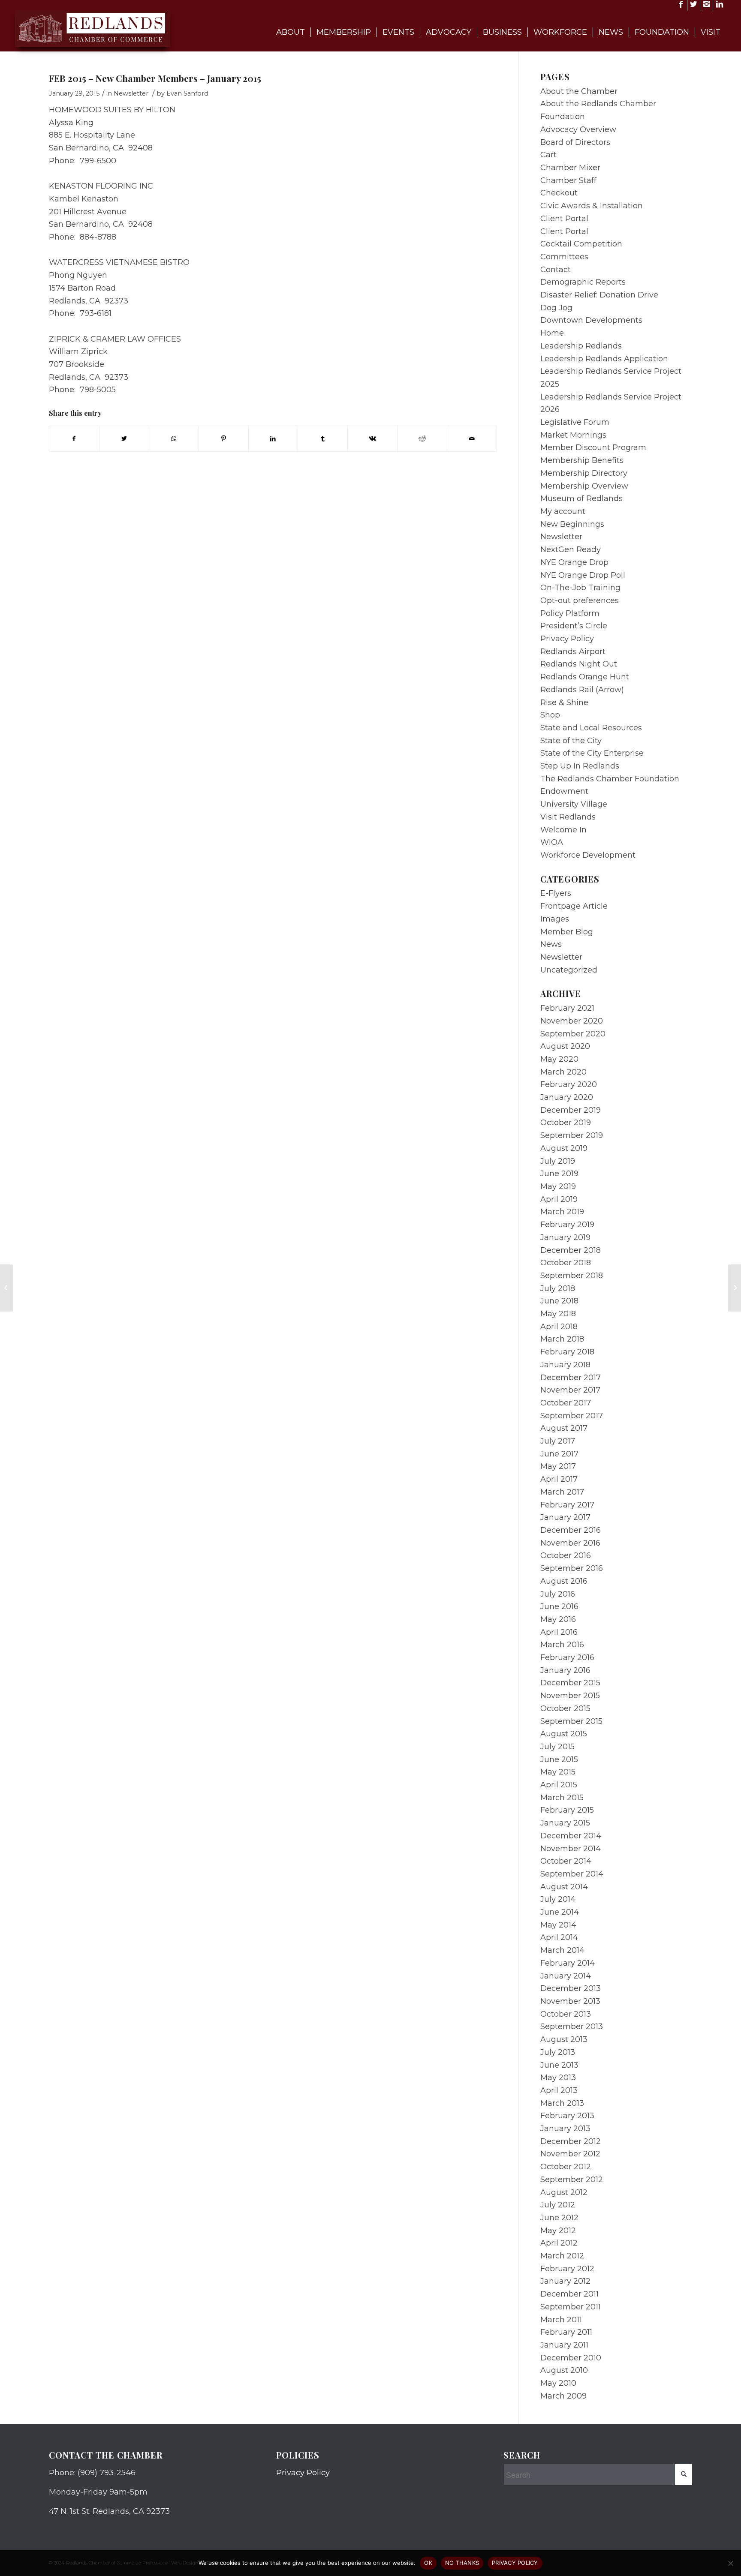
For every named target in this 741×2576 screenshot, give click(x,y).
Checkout (559, 193)
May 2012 (558, 2231)
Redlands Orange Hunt (585, 677)
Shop (550, 715)
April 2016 (559, 1632)
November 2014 (571, 1849)
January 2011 (564, 2345)
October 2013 (566, 2014)
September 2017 (572, 1416)
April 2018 (559, 1327)
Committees (564, 257)
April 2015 (559, 1785)
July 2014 (558, 1899)
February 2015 (567, 1810)
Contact (556, 270)
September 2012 (572, 2180)
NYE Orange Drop (574, 562)
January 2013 (565, 2129)
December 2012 (571, 2141)
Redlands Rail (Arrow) (582, 690)
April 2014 (559, 1937)
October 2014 (566, 1861)
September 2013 (572, 2027)
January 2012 (565, 2281)
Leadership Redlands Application (604, 359)
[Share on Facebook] (74, 439)
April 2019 (559, 1199)
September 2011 (571, 2307)
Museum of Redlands (581, 498)
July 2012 (558, 2205)
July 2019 (558, 1161)
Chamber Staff (568, 180)
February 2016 (567, 1657)
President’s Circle (574, 626)
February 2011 (566, 2332)
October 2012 (566, 2167)
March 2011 (561, 2320)
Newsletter (131, 93)
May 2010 (558, 2383)
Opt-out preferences (580, 600)
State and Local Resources (591, 728)
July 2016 (558, 1594)
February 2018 (567, 1352)
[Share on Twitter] (124, 439)
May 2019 (558, 1186)
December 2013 (571, 1988)
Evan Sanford (187, 93)
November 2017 (570, 1390)
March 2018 (562, 1339)
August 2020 (565, 1046)
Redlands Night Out (579, 664)
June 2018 (559, 1301)
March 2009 (563, 2396)
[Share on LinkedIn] (273, 439)
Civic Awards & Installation (592, 206)
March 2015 (562, 1798)
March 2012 (562, 2256)
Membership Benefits (582, 460)
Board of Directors (575, 142)
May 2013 (558, 2078)
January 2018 (565, 1365)
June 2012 (559, 2218)
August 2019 (564, 1148)
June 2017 (559, 1454)
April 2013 (559, 2090)
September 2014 (572, 1874)
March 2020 (563, 1072)
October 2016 (566, 1555)
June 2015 (559, 1759)
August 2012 (564, 2192)
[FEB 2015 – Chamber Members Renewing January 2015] (7, 1288)
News (551, 944)
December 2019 (571, 1110)
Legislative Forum (575, 422)
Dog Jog (556, 308)
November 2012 (570, 2154)
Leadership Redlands (581, 346)
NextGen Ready (571, 549)
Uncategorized (569, 970)
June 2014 (560, 1912)
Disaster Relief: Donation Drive (599, 295)
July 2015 (557, 1747)
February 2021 (567, 1008)
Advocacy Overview (578, 129)
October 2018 (566, 1263)
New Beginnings (572, 524)
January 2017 (565, 1517)
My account (563, 511)
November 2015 (570, 1696)
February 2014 (568, 1963)
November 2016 (570, 1543)
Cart (548, 155)
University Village (574, 804)
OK (428, 2563)
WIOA (552, 842)
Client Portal (564, 219)
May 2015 (558, 1772)
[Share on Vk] (372, 439)
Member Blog (567, 932)
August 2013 (564, 2039)
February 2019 (567, 1225)
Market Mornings (573, 435)
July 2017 (558, 1441)
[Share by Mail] (472, 439)
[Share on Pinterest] (224, 439)
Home (552, 333)
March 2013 (562, 2103)
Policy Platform (570, 613)
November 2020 (572, 1021)
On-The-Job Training (580, 588)
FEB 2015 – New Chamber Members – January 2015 (155, 78)
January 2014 (566, 1976)
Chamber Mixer (570, 168)
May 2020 (559, 1059)
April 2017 (559, 1479)
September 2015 (571, 1721)
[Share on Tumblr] (323, 439)
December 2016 (571, 1530)
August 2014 (564, 1887)
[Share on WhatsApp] (174, 439)
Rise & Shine (564, 703)
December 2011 (569, 2294)
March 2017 (562, 1492)
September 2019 (572, 1135)
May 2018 (558, 1314)
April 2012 (559, 2243)
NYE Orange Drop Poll (583, 575)
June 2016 (559, 1606)
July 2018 (558, 1288)
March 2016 (562, 1645)
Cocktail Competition (581, 244)
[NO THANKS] (730, 2563)
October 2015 (565, 1708)
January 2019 (565, 1237)
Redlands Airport (573, 652)
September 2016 (572, 1568)
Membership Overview (584, 486)
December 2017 (571, 1378)
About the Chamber (579, 91)
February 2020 (569, 1084)
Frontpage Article (574, 906)
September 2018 (572, 1276)
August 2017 (564, 1428)
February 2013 (567, 2116)
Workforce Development (588, 855)
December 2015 (570, 1683)
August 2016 (564, 1581)
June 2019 (559, 1174)
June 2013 (559, 2065)
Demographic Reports (583, 282)
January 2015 (565, 1823)
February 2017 (567, 1505)
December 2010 (571, 2358)
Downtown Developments (591, 320)
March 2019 (562, 1212)
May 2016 (558, 1619)
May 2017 (558, 1466)
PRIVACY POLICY (515, 2563)
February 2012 (567, 2269)
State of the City (571, 741)
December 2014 (571, 1836)
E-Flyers (556, 893)
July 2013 (558, 2052)
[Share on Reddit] (422, 439)
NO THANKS (462, 2563)
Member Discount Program (593, 447)
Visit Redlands (568, 817)
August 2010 (564, 2370)
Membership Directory (584, 473)
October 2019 (566, 1123)
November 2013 (570, 2001)
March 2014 (562, 1950)
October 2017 (566, 1403)
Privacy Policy (567, 639)
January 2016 (565, 1670)
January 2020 (567, 1097)
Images (555, 919)
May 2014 (558, 1925)
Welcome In (563, 830)
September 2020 (573, 1034)
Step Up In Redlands (580, 766)
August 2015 (564, 1734)
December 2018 (571, 1250)
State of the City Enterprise (592, 753)
